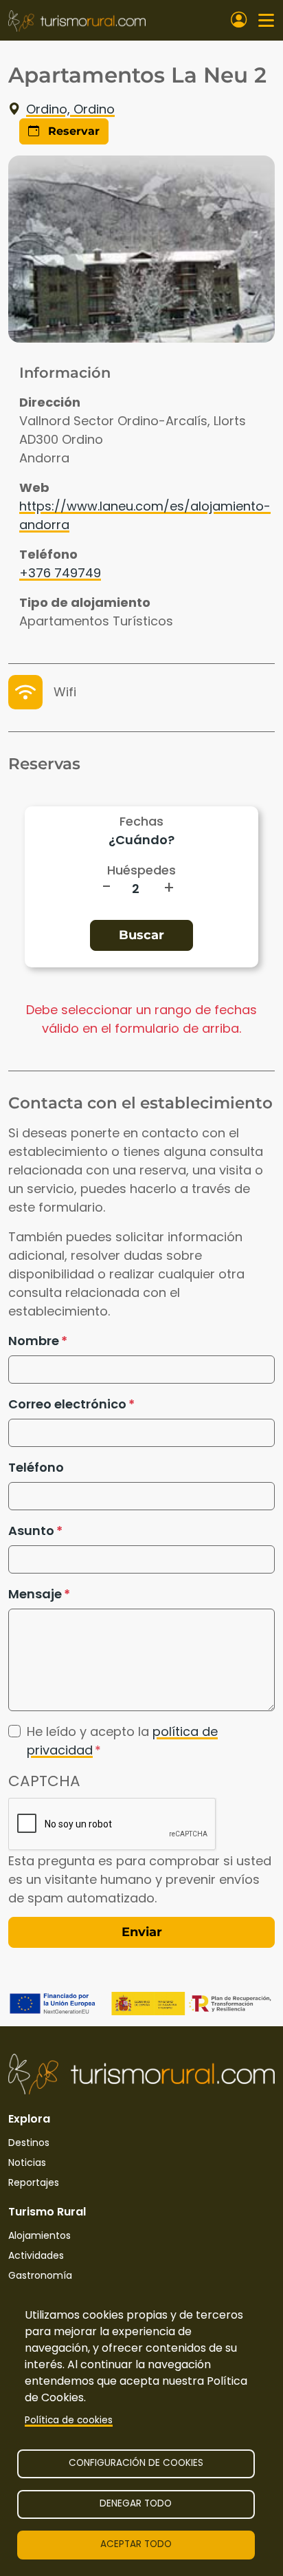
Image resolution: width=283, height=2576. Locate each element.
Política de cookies (69, 2420)
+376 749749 (60, 573)
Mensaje (35, 1594)
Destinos (29, 2143)
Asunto (31, 1531)
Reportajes (34, 2182)
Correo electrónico (67, 1404)
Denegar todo (136, 2503)
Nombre (34, 1341)
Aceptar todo (136, 2544)
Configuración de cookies (136, 2463)
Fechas (141, 821)
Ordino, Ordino (70, 109)
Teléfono (36, 1467)
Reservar (72, 131)
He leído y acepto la (122, 1741)
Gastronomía (40, 2275)
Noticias (27, 2162)
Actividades (36, 2255)
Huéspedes (141, 870)
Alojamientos (39, 2235)
